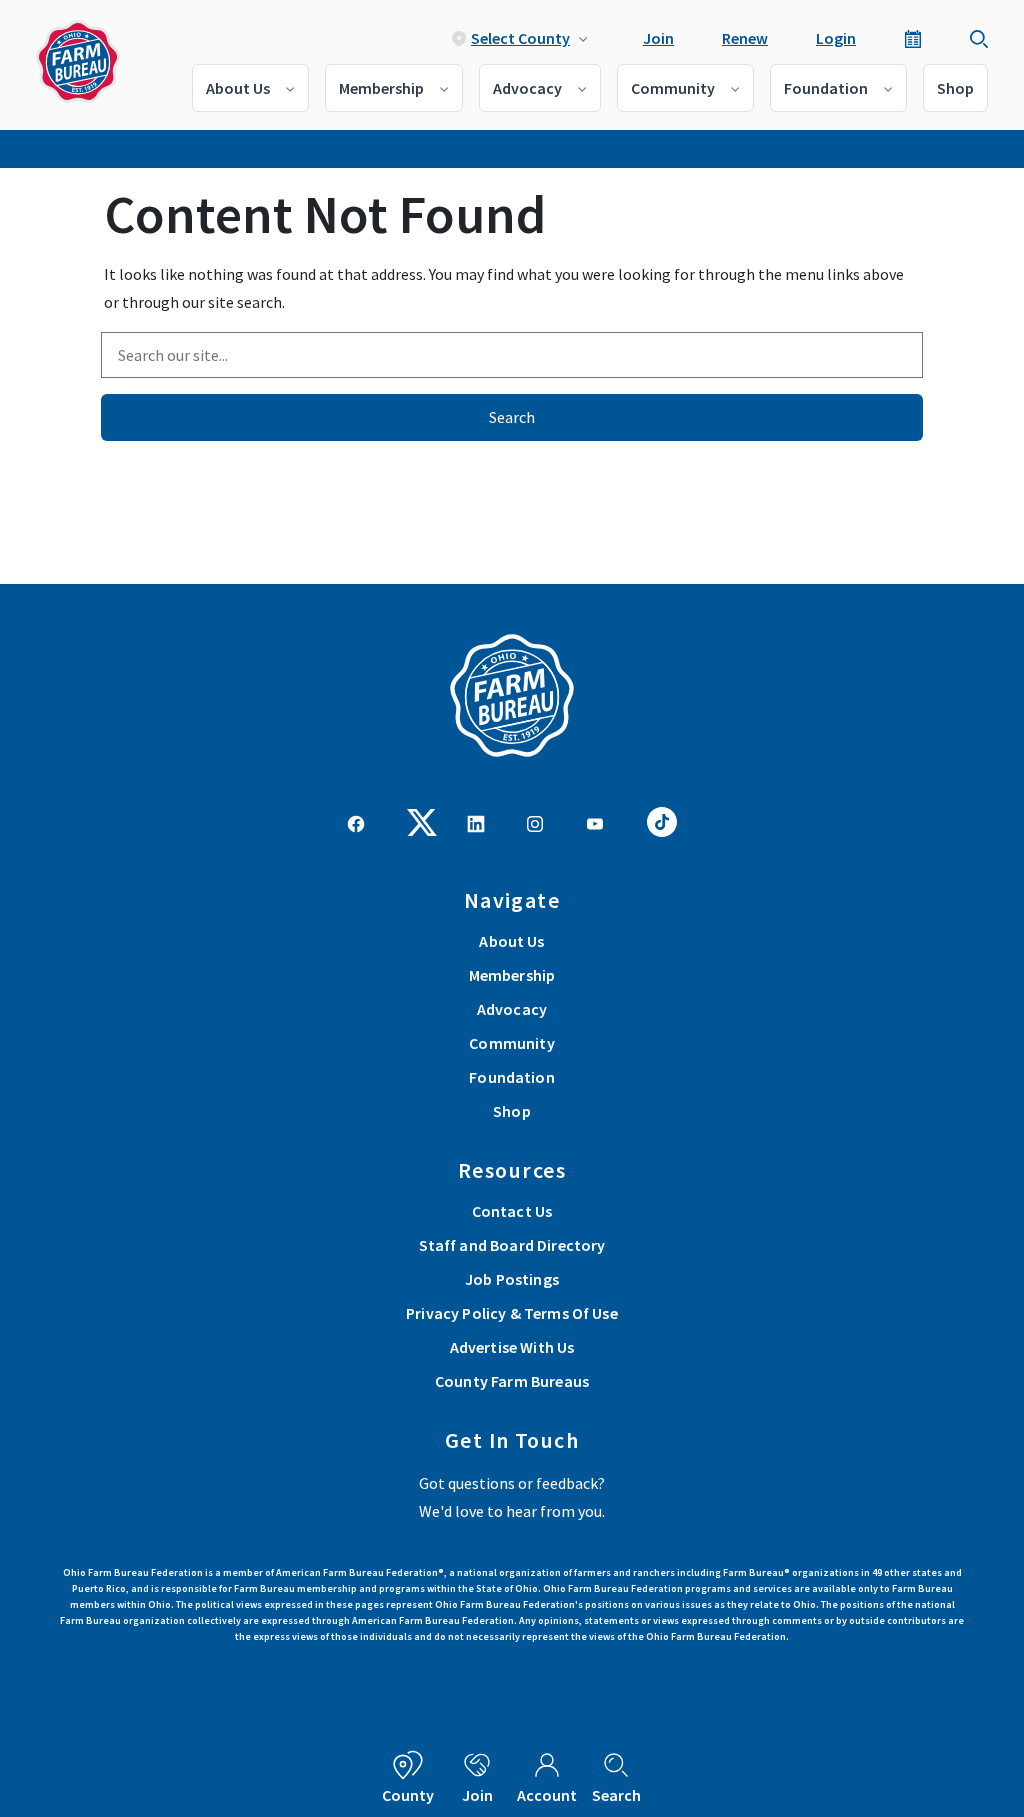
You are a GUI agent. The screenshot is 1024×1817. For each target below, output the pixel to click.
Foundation (826, 88)
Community (673, 88)
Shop (955, 88)
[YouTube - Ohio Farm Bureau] (595, 822)
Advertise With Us (512, 1347)
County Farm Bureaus (512, 1381)
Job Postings (512, 1279)
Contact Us (512, 1211)
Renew (745, 38)
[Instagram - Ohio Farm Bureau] (535, 822)
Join (658, 38)
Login (836, 38)
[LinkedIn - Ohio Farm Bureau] (476, 822)
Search (512, 417)
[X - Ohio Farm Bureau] (422, 820)
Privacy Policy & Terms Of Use (512, 1313)
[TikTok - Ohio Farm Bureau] (662, 820)
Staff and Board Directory (512, 1245)
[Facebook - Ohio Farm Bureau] (356, 822)
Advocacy (527, 88)
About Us (238, 88)
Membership (381, 88)
